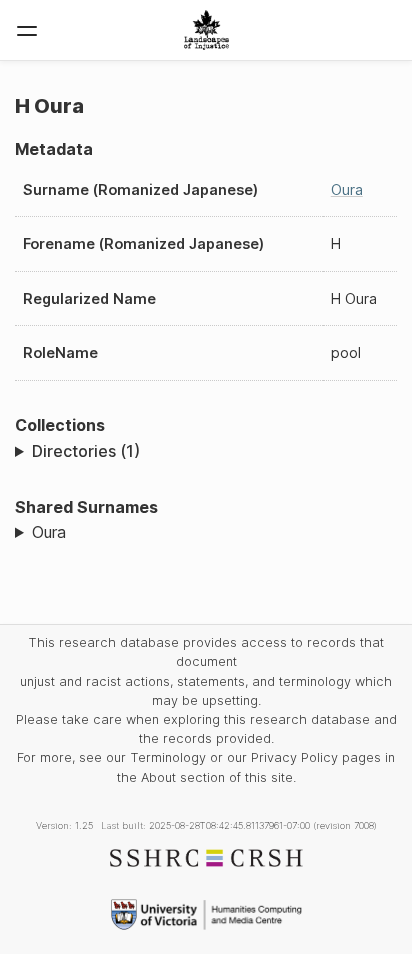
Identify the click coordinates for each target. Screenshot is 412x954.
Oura (347, 189)
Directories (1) (86, 451)
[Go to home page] (206, 30)
